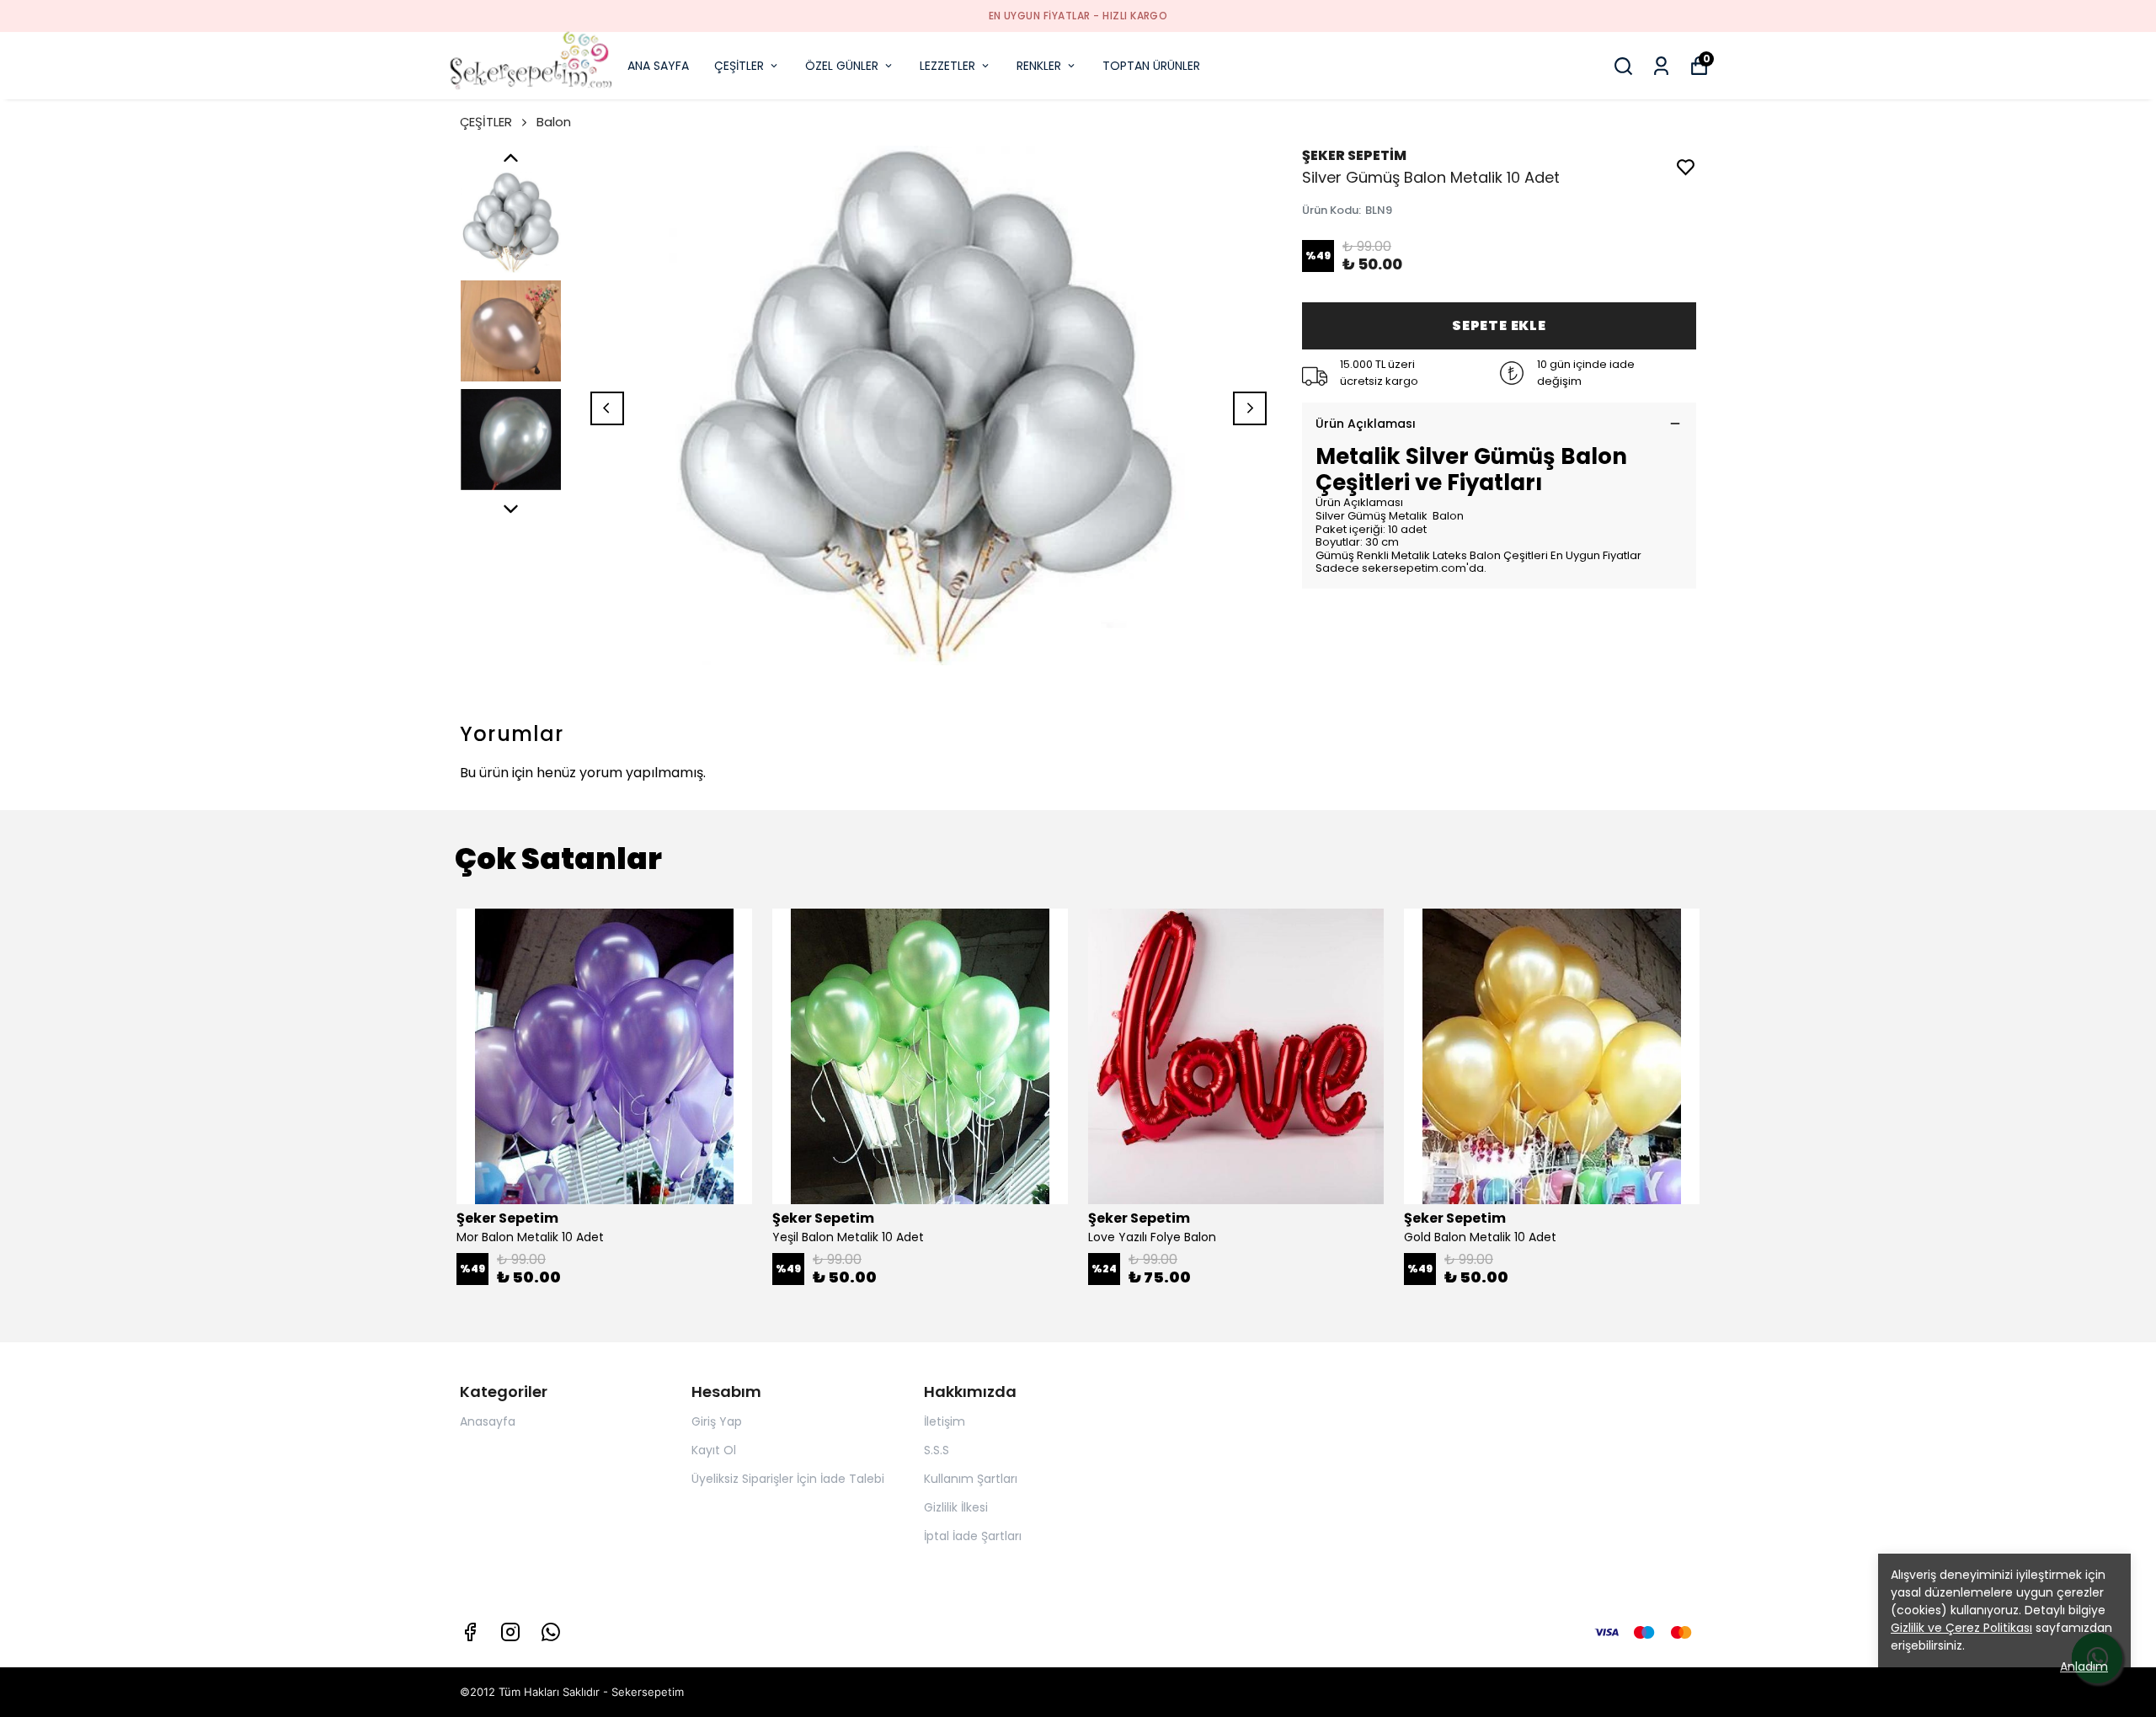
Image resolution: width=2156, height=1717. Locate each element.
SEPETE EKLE (1499, 325)
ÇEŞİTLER (739, 66)
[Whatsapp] (551, 1632)
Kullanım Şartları (971, 1479)
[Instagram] (510, 1632)
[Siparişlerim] (1661, 66)
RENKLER (1039, 66)
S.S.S (937, 1450)
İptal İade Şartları (973, 1536)
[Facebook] (470, 1632)
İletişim (945, 1421)
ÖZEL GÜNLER (842, 66)
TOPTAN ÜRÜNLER (1151, 66)
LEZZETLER (947, 66)
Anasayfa (488, 1421)
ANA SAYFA (658, 66)
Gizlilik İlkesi (956, 1507)
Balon (554, 122)
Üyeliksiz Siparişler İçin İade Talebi (788, 1479)
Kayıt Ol (714, 1450)
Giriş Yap (717, 1421)
